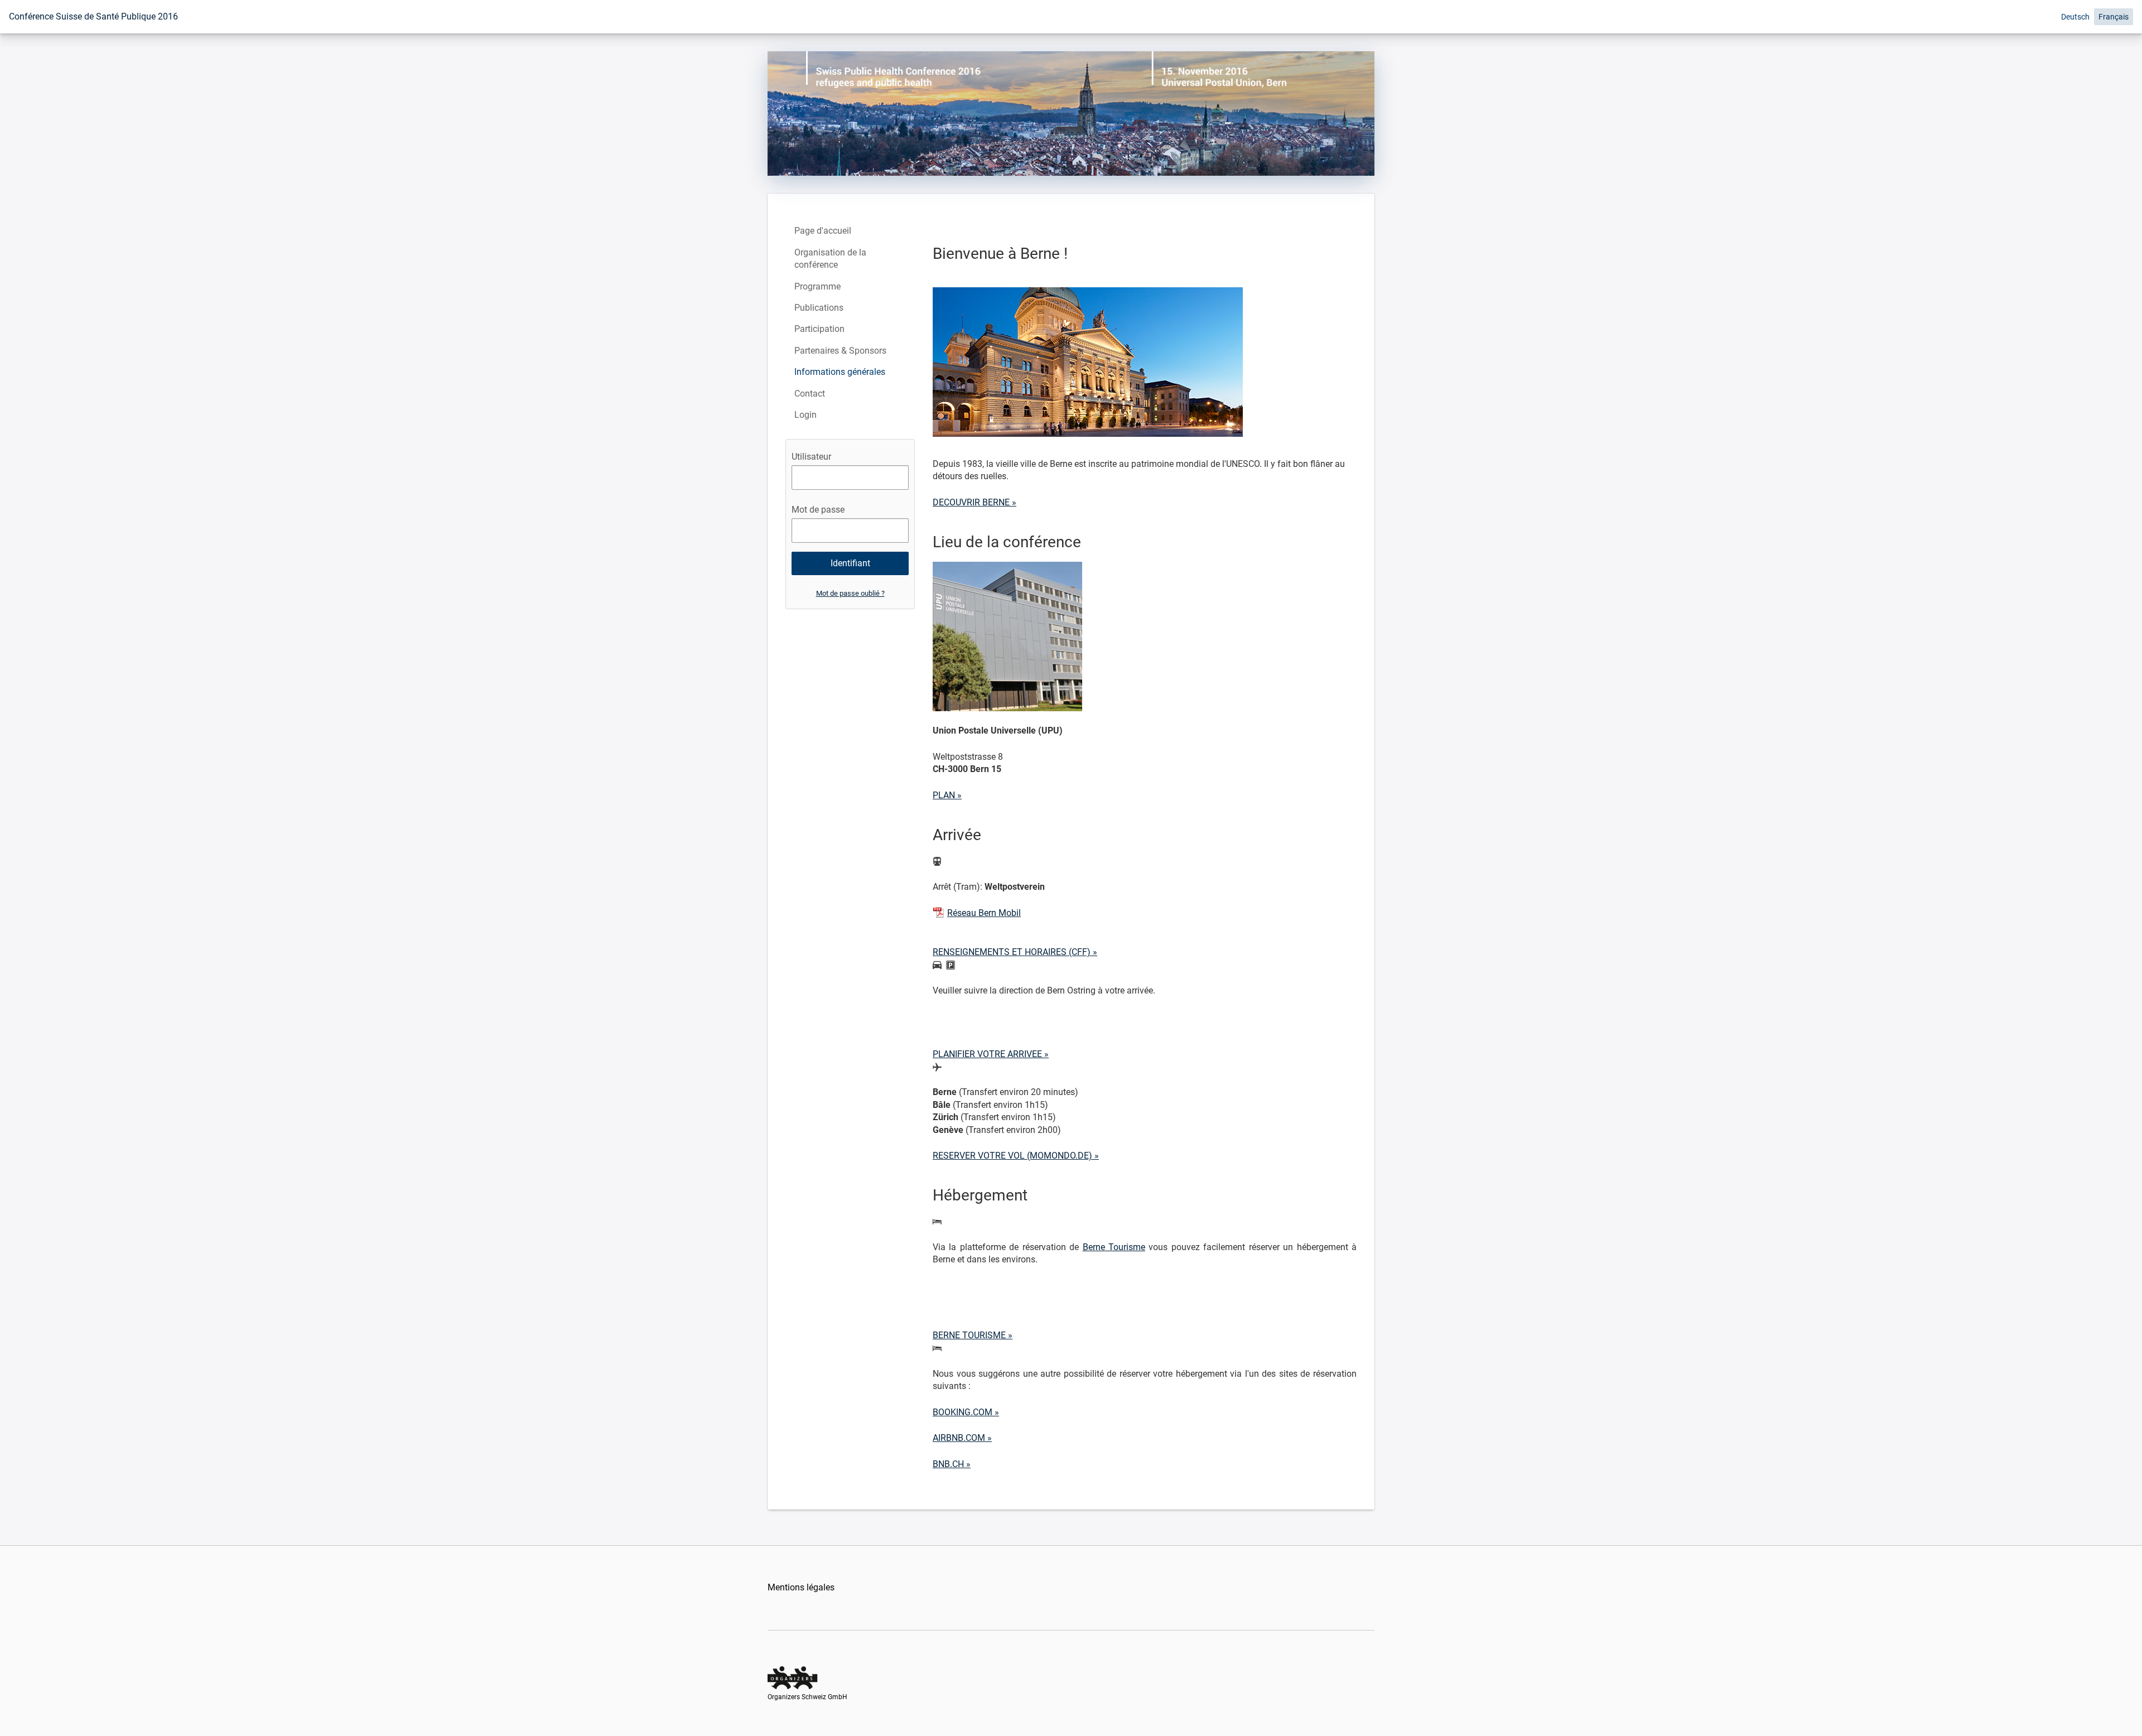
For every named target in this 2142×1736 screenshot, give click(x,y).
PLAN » (947, 795)
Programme (817, 286)
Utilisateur (811, 457)
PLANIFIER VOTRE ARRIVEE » (991, 1054)
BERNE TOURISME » (973, 1335)
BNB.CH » (952, 1464)
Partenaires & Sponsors (840, 351)
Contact (810, 394)
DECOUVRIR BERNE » (974, 502)
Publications (819, 308)
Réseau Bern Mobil (984, 913)
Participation (819, 329)
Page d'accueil (823, 231)
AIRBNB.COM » (962, 1438)
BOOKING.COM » (966, 1412)
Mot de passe (818, 510)
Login (805, 415)
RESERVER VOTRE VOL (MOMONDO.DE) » (1016, 1156)
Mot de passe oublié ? (850, 593)
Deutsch (2075, 17)
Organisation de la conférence (830, 259)
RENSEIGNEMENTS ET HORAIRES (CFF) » (1015, 952)
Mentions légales (801, 1587)
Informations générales (840, 372)
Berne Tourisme (1114, 1247)
